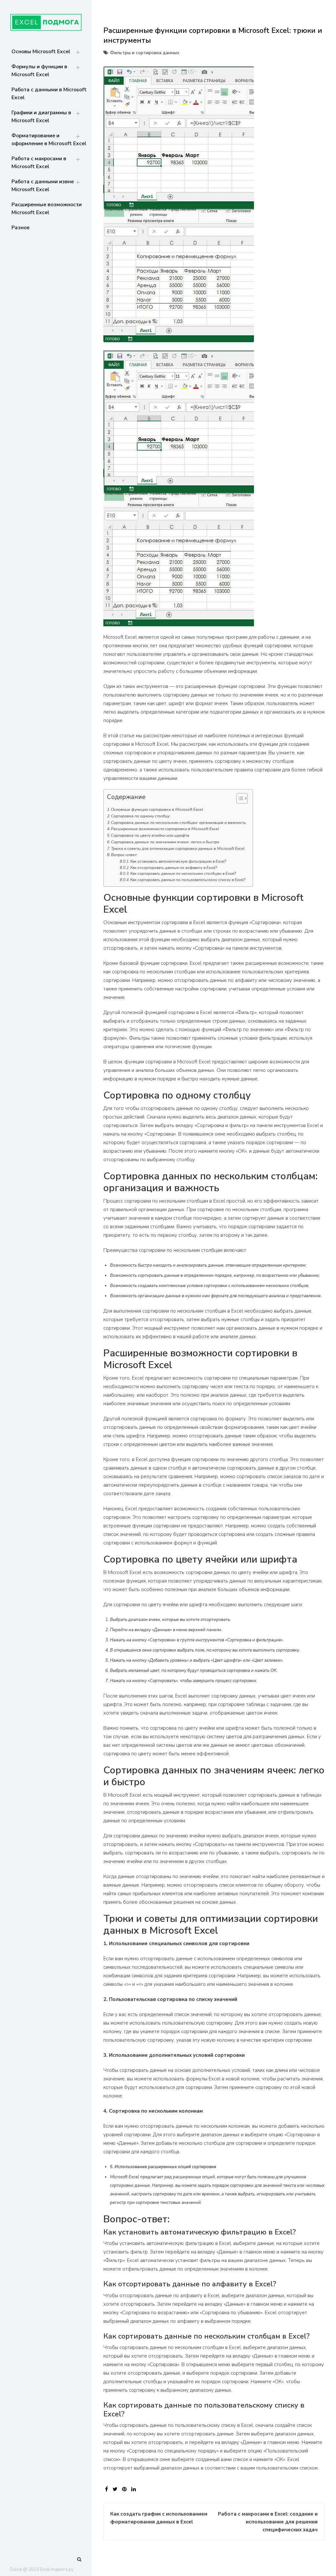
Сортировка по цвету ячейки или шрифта (150, 835)
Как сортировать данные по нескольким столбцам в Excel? (183, 874)
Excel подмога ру (57, 2569)
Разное (21, 228)
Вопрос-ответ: (124, 855)
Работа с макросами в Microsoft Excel (39, 163)
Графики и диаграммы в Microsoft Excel (41, 117)
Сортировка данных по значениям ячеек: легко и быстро (165, 842)
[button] (239, 800)
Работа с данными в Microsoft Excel (49, 94)
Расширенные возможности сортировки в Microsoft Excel (165, 829)
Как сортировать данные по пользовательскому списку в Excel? (188, 880)
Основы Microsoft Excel (41, 52)
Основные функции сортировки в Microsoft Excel (157, 810)
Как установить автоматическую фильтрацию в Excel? (178, 861)
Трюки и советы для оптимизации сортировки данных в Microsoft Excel (178, 849)
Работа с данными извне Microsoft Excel (43, 186)
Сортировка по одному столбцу (140, 816)
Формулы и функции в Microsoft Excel (39, 71)
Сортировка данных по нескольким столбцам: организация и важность (178, 823)
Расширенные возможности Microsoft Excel (47, 209)
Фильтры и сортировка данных (145, 53)
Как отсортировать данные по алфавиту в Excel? (174, 868)
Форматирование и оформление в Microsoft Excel (49, 140)
